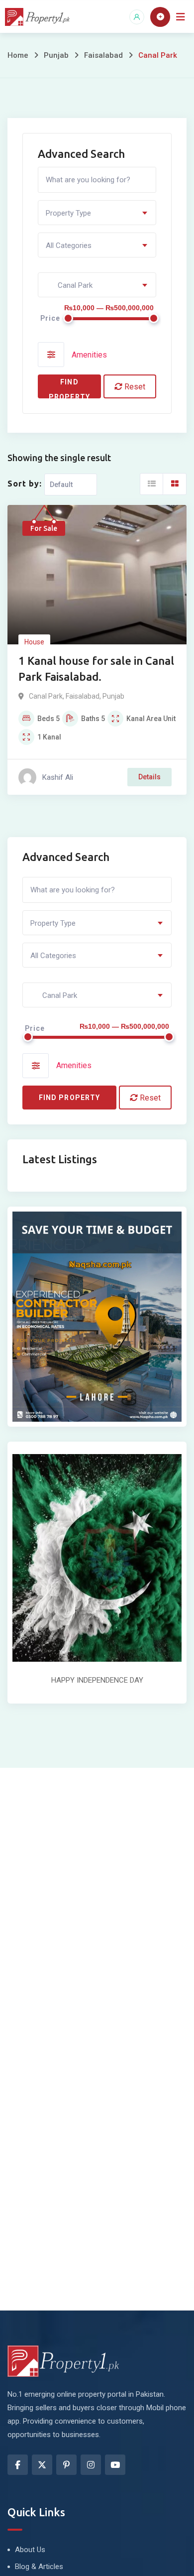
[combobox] (97, 213)
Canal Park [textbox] (69, 285)
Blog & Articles (39, 2567)
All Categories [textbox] (69, 245)
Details (149, 777)
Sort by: (25, 484)
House (34, 642)
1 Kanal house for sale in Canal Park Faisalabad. (96, 669)
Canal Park (46, 696)
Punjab (56, 55)
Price (50, 318)
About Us (30, 2550)
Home (18, 55)
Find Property (69, 388)
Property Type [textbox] (68, 213)
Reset (134, 387)
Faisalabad (103, 55)
